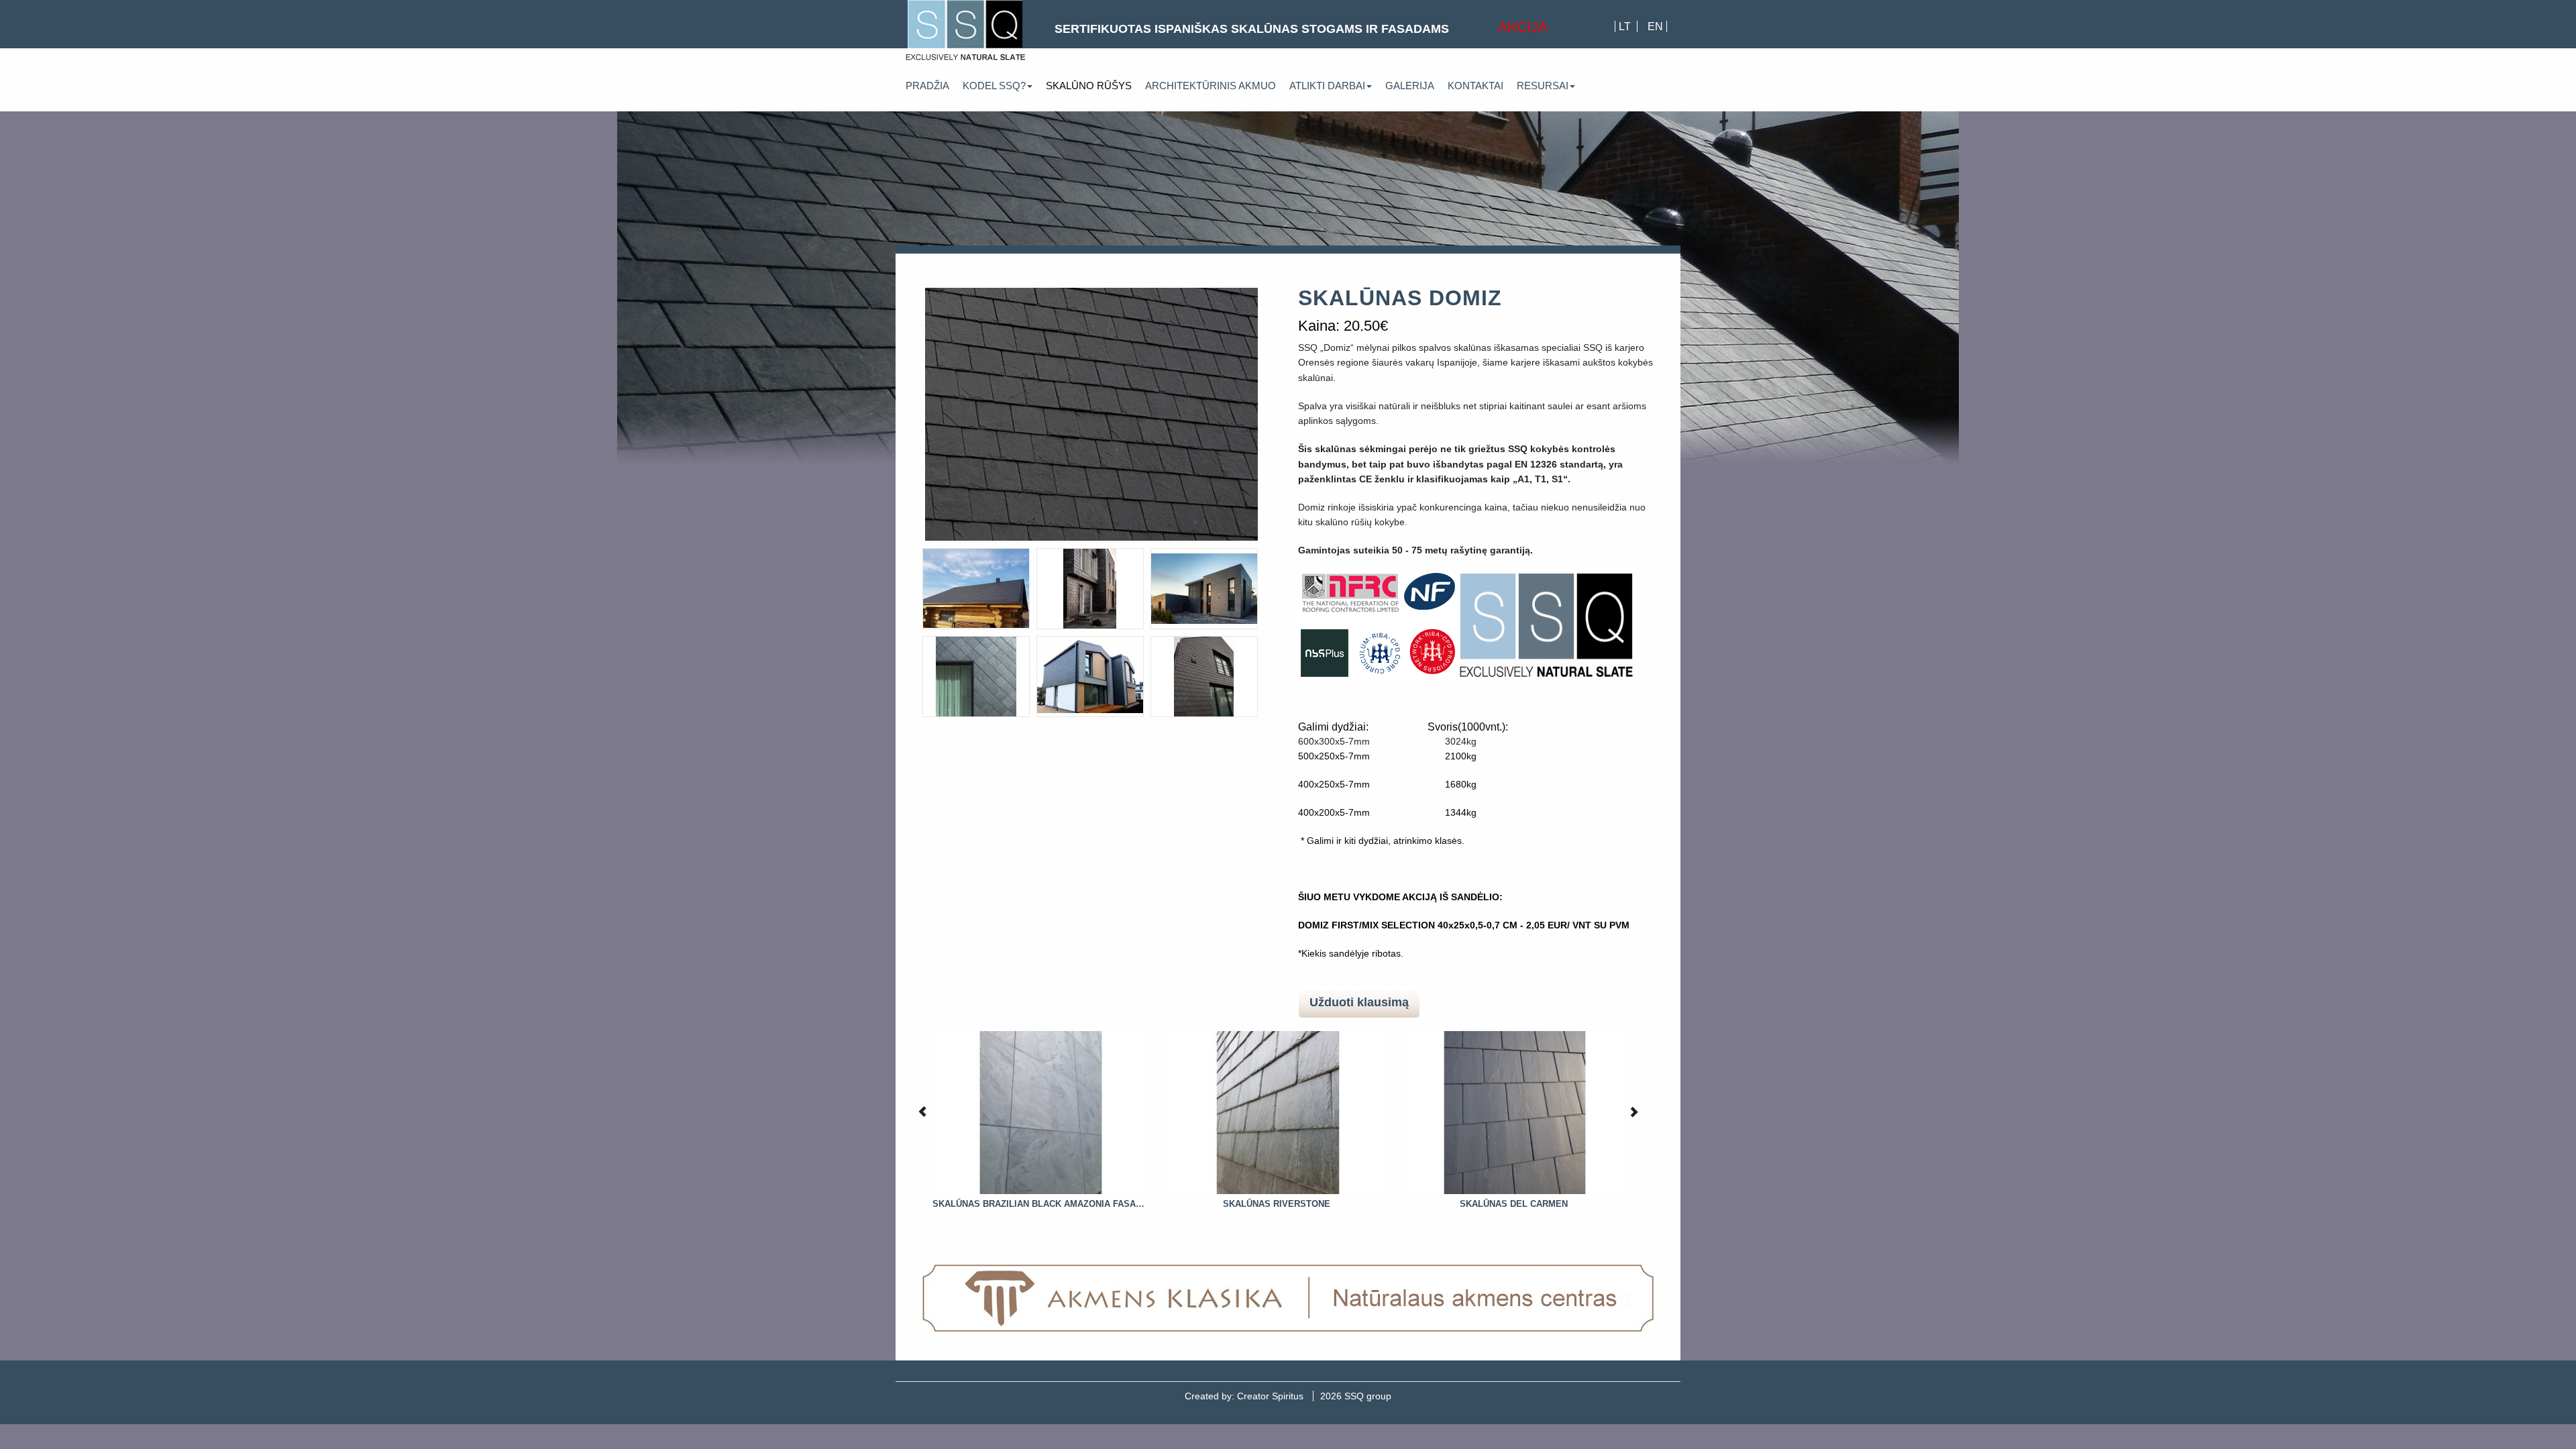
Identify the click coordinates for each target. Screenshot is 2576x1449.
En (1655, 26)
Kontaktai (1475, 86)
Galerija (1410, 86)
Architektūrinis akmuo (1211, 86)
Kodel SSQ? (994, 86)
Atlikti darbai (1327, 86)
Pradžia (927, 86)
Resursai (1543, 86)
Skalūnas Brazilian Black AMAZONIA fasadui (1040, 1204)
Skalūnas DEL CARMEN (1514, 1204)
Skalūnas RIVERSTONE (1277, 1204)
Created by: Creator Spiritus (1244, 1396)
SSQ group (1356, 1396)
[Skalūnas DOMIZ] (1092, 414)
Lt (1626, 26)
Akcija (1523, 26)
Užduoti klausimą (1359, 1002)
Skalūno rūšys (1089, 86)
